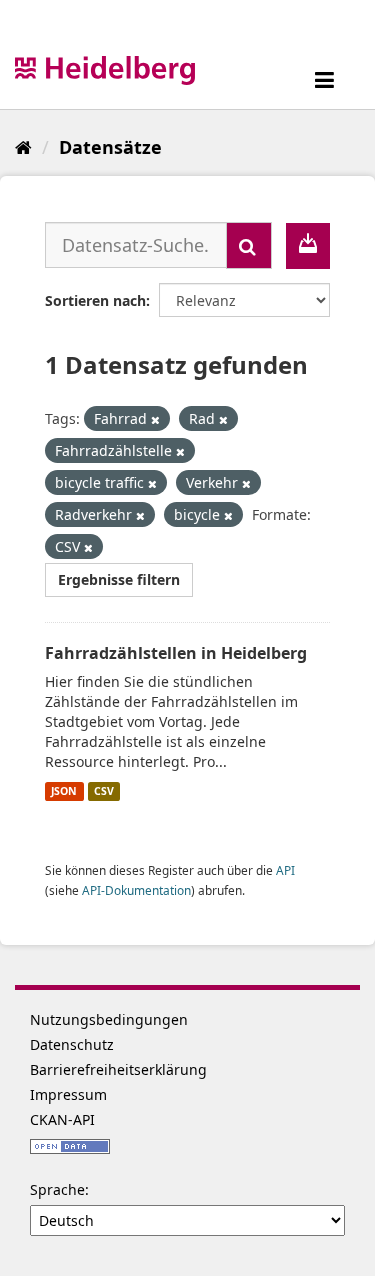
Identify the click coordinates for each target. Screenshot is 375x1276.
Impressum (68, 1094)
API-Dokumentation (136, 890)
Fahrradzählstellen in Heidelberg (176, 653)
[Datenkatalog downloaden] (308, 246)
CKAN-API (62, 1119)
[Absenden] (249, 245)
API (285, 870)
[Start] (23, 147)
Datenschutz (72, 1044)
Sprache (57, 1189)
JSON (64, 791)
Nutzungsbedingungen (109, 1019)
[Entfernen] (155, 419)
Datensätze (110, 147)
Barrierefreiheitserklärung (118, 1069)
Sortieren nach (95, 300)
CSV (104, 791)
